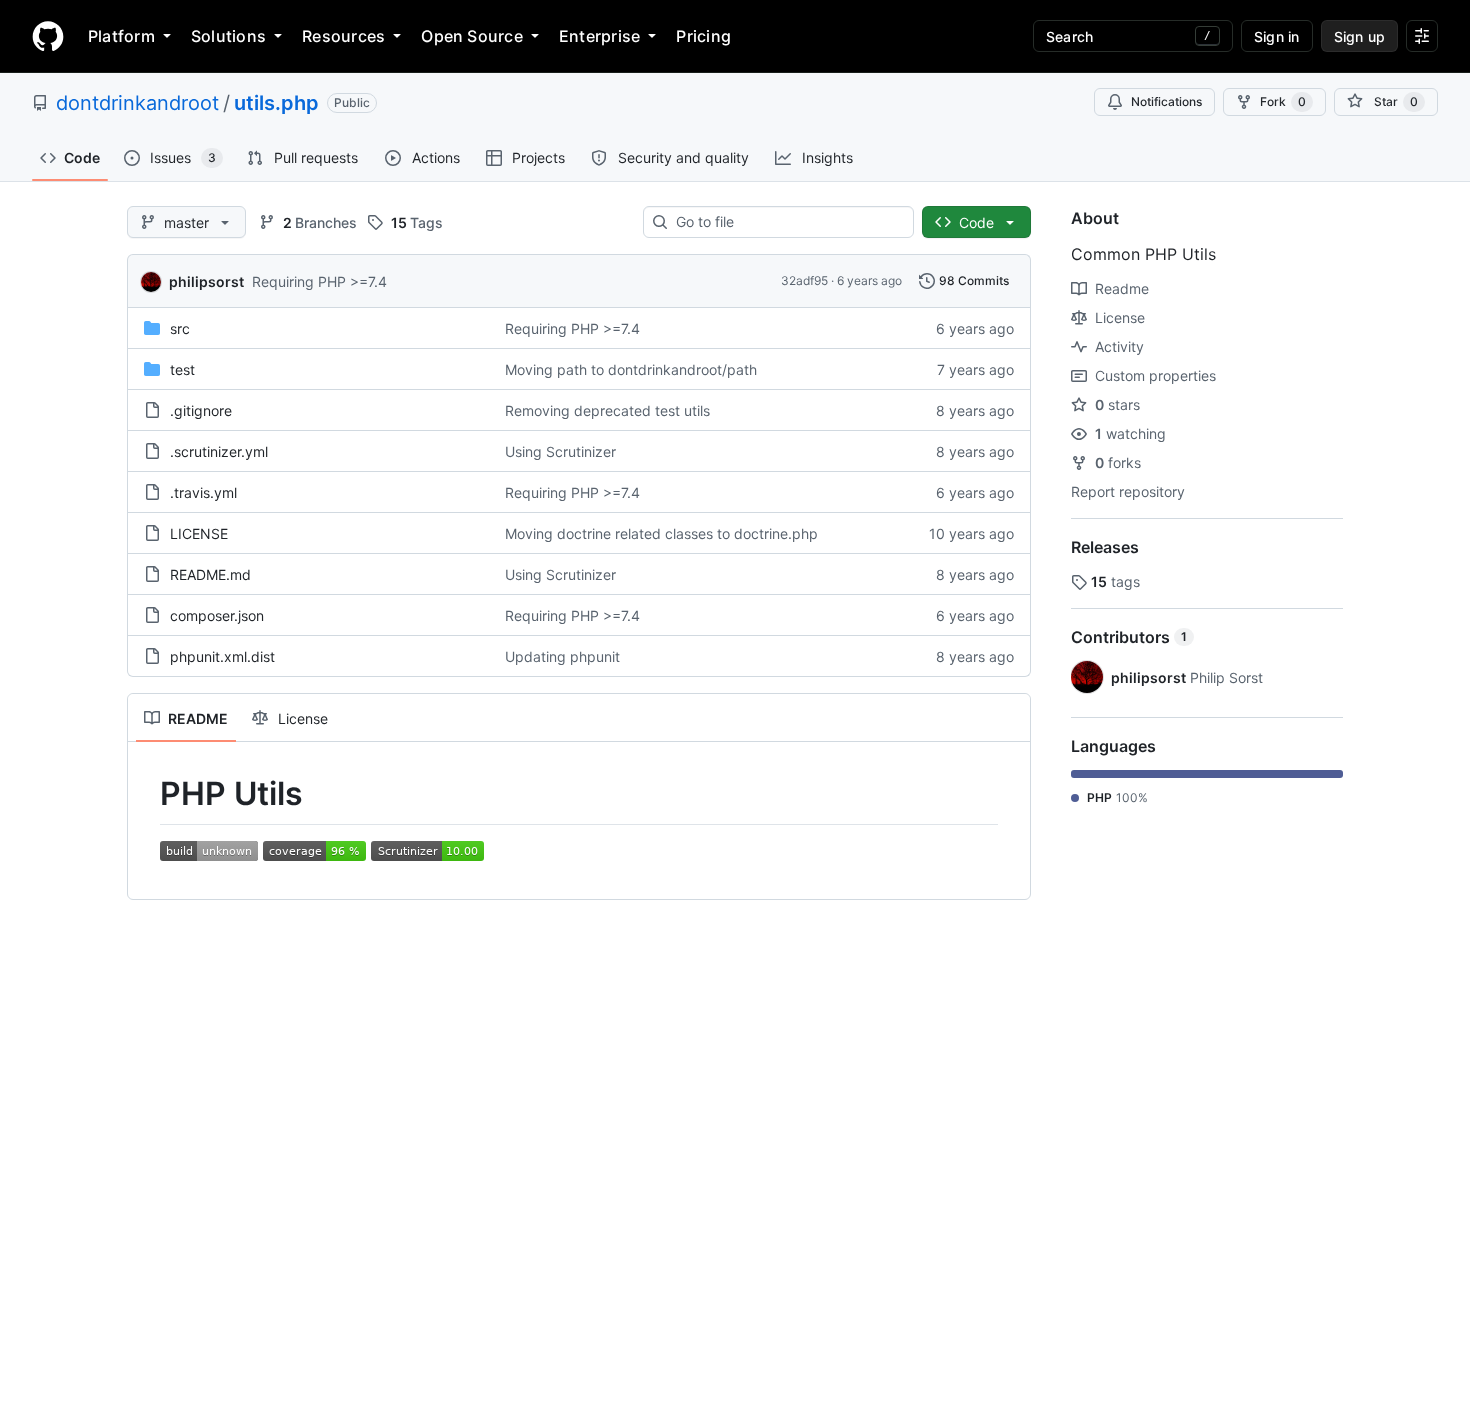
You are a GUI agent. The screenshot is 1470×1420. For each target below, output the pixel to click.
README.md (210, 574)
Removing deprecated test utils (607, 410)
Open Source (472, 36)
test (182, 369)
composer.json (217, 615)
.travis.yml (203, 492)
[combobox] (786, 222)
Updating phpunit (562, 656)
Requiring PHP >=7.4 (319, 281)
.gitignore (201, 410)
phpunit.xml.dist (222, 656)
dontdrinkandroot (137, 103)
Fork (1283, 101)
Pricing (703, 36)
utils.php (276, 103)
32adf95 (804, 280)
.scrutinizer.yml (219, 451)
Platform (121, 36)
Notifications (1166, 101)
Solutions (228, 36)
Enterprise (599, 36)
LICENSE (199, 533)
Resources (343, 36)
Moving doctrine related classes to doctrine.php (661, 533)
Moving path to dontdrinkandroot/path (631, 369)
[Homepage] (48, 36)
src (180, 328)
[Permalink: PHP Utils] (146, 794)
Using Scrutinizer (560, 451)
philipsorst (206, 281)
